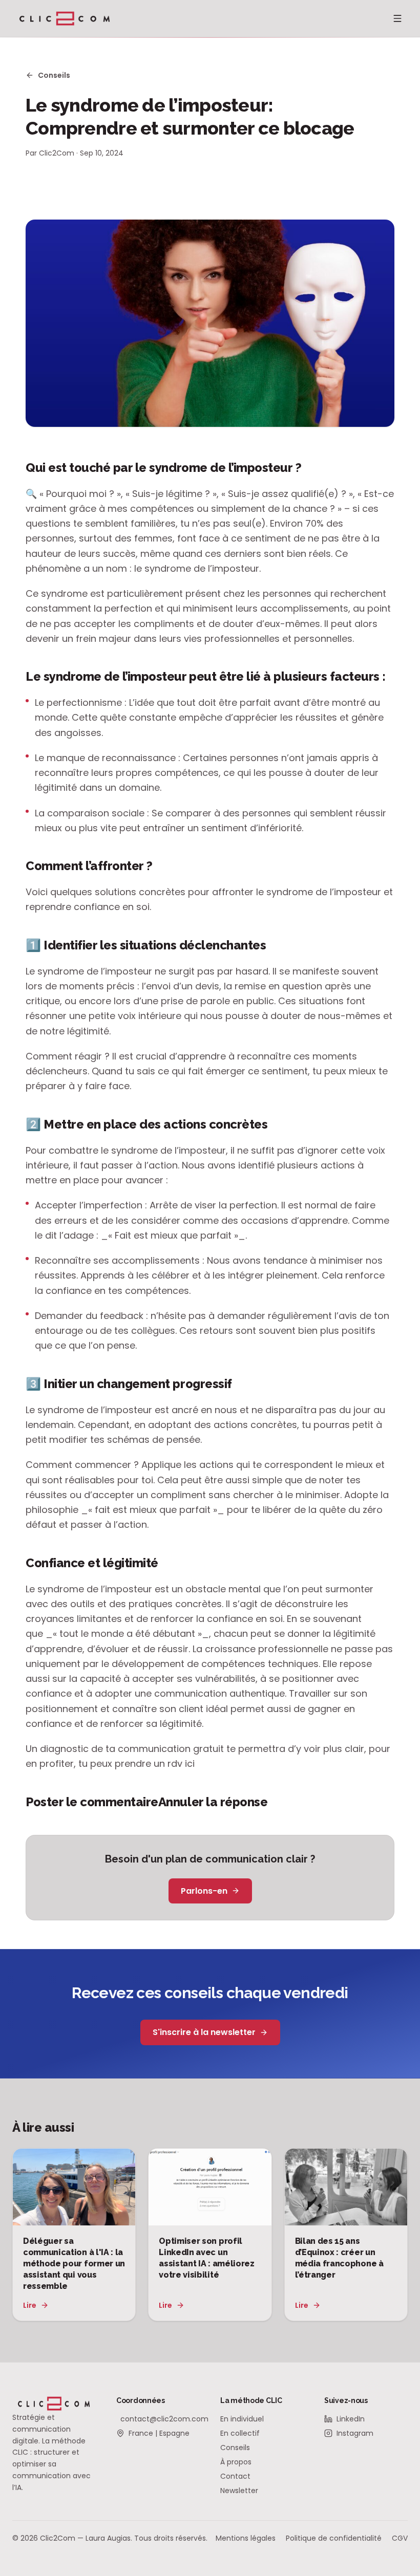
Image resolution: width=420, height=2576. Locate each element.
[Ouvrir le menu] (397, 18)
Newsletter (239, 2491)
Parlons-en (204, 1891)
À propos (236, 2462)
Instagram (355, 2433)
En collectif (240, 2433)
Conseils (54, 75)
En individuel (242, 2419)
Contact (235, 2476)
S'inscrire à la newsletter (204, 2032)
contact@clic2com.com (160, 2419)
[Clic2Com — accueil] (65, 18)
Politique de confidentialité (334, 2538)
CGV (400, 2538)
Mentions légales (246, 2538)
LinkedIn (351, 2419)
